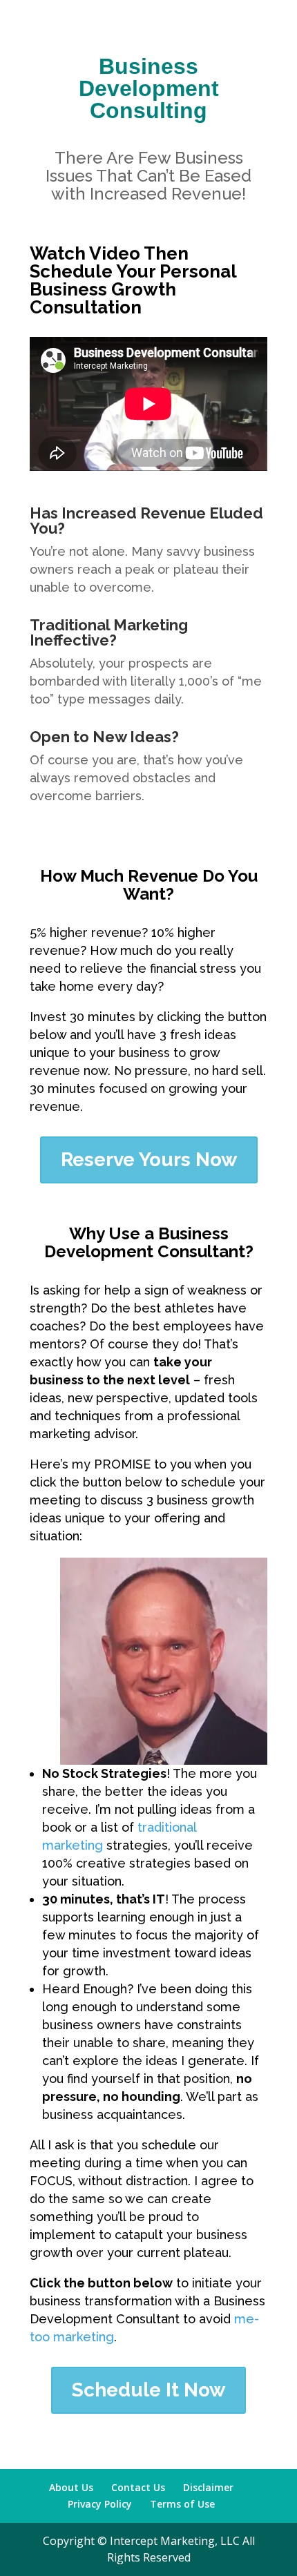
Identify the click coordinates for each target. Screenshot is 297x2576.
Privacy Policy (100, 2504)
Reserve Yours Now (149, 1160)
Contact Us (138, 2487)
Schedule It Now (148, 2390)
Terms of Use (182, 2504)
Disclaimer (208, 2487)
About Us (71, 2487)
